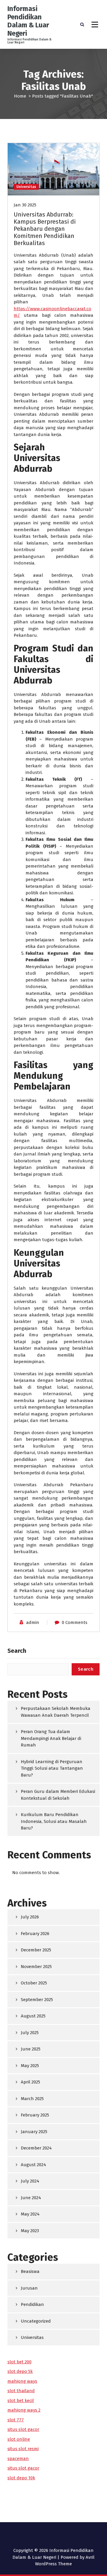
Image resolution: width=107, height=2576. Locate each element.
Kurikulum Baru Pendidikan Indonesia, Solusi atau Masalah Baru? (54, 1821)
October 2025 (34, 1983)
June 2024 (31, 2198)
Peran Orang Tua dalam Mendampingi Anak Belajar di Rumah (51, 1738)
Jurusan (29, 2288)
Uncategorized (36, 2321)
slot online (19, 2439)
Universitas (26, 187)
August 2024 (33, 2165)
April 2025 (30, 2082)
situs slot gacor (23, 2429)
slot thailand (21, 2391)
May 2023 (30, 2231)
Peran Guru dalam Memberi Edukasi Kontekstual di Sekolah (58, 1795)
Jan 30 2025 (25, 205)
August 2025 (33, 2016)
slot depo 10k (21, 2478)
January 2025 (34, 2132)
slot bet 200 (19, 2362)
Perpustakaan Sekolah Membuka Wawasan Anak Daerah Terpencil (56, 1712)
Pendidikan (32, 2304)
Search (17, 1651)
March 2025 (32, 2099)
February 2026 (35, 1934)
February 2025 (35, 2115)
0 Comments (75, 1622)
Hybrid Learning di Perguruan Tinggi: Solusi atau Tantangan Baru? (52, 1768)
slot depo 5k (20, 2371)
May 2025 (30, 2066)
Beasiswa (30, 2271)
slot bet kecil (21, 2401)
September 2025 (37, 2000)
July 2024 (30, 2181)
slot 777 (16, 2420)
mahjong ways (22, 2381)
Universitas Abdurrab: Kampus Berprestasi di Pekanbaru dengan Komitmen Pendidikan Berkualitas (45, 229)
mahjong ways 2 (24, 2410)
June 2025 (31, 2049)
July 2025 (30, 2033)
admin (33, 1622)
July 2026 (30, 1917)
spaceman (18, 2459)
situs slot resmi (23, 2449)
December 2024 (36, 2148)
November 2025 (36, 1967)
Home (20, 96)
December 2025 (36, 1950)
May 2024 (30, 2214)
